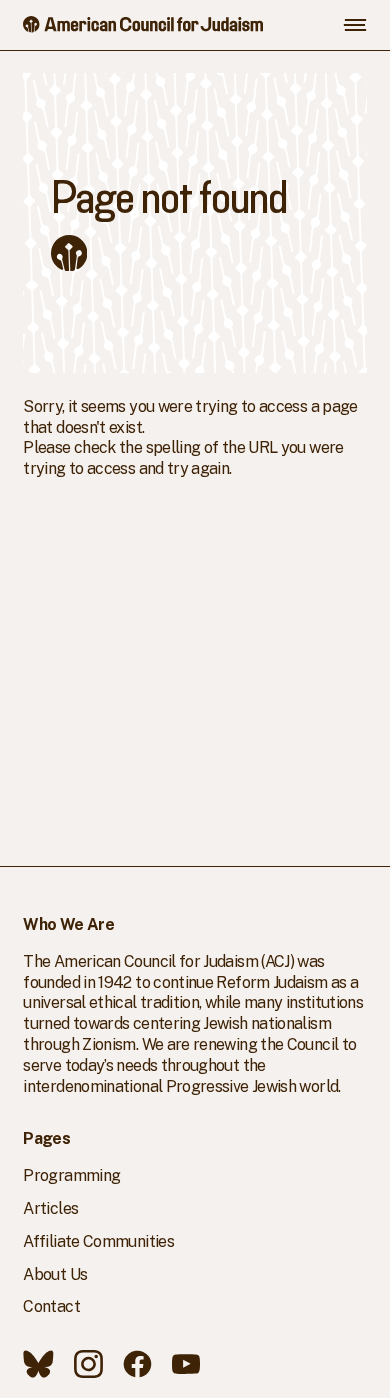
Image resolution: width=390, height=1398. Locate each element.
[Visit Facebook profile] (137, 1364)
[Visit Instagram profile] (88, 1364)
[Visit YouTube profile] (186, 1364)
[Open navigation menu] (355, 25)
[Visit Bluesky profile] (38, 1364)
